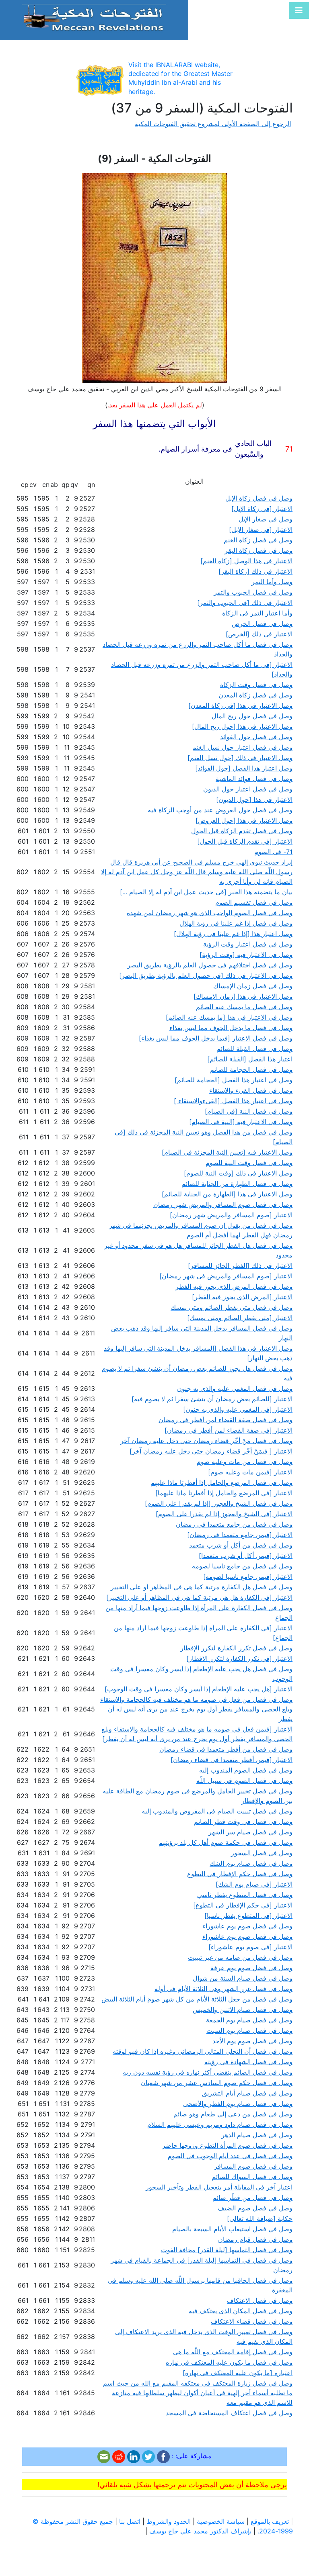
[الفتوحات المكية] (94, 17)
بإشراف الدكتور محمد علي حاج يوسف (200, 2531)
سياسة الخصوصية (221, 2521)
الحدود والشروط (169, 2521)
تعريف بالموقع (270, 2521)
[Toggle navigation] (299, 10)
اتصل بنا (130, 2521)
